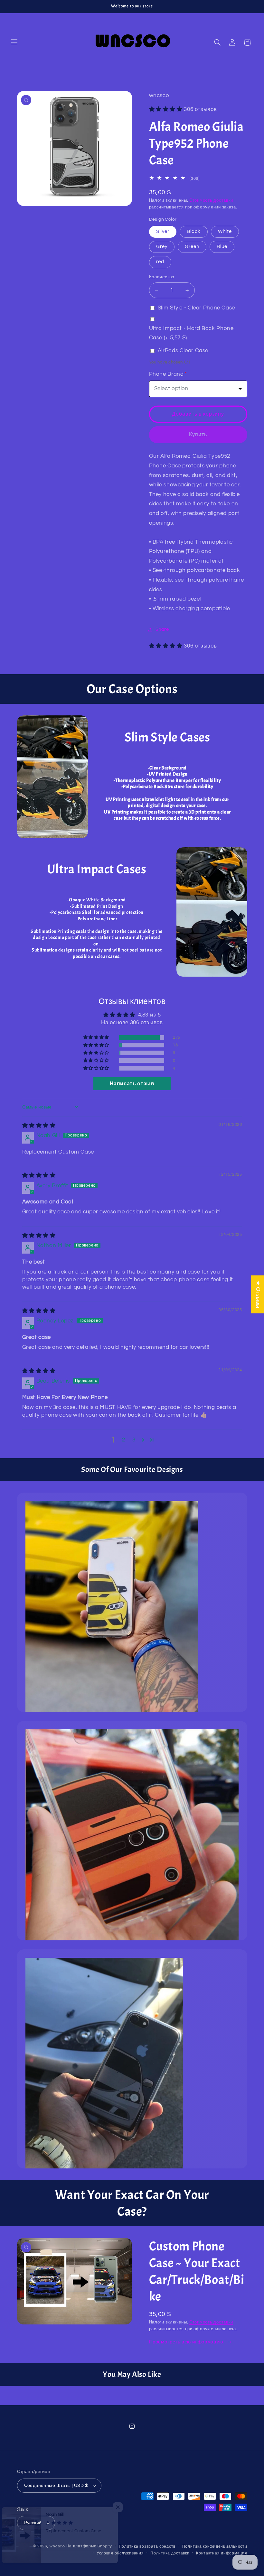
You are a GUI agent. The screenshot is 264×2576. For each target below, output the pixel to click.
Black (194, 231)
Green (192, 247)
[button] (14, 42)
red (160, 262)
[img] (39, 1126)
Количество (162, 277)
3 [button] (134, 1440)
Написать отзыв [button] (132, 1084)
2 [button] (124, 1440)
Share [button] (162, 629)
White (225, 231)
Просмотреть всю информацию (187, 2342)
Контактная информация (222, 2553)
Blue (222, 247)
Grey (162, 247)
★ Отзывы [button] (258, 1294)
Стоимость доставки (211, 201)
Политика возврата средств (147, 2547)
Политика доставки (170, 2553)
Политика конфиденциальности (215, 2547)
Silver (163, 231)
